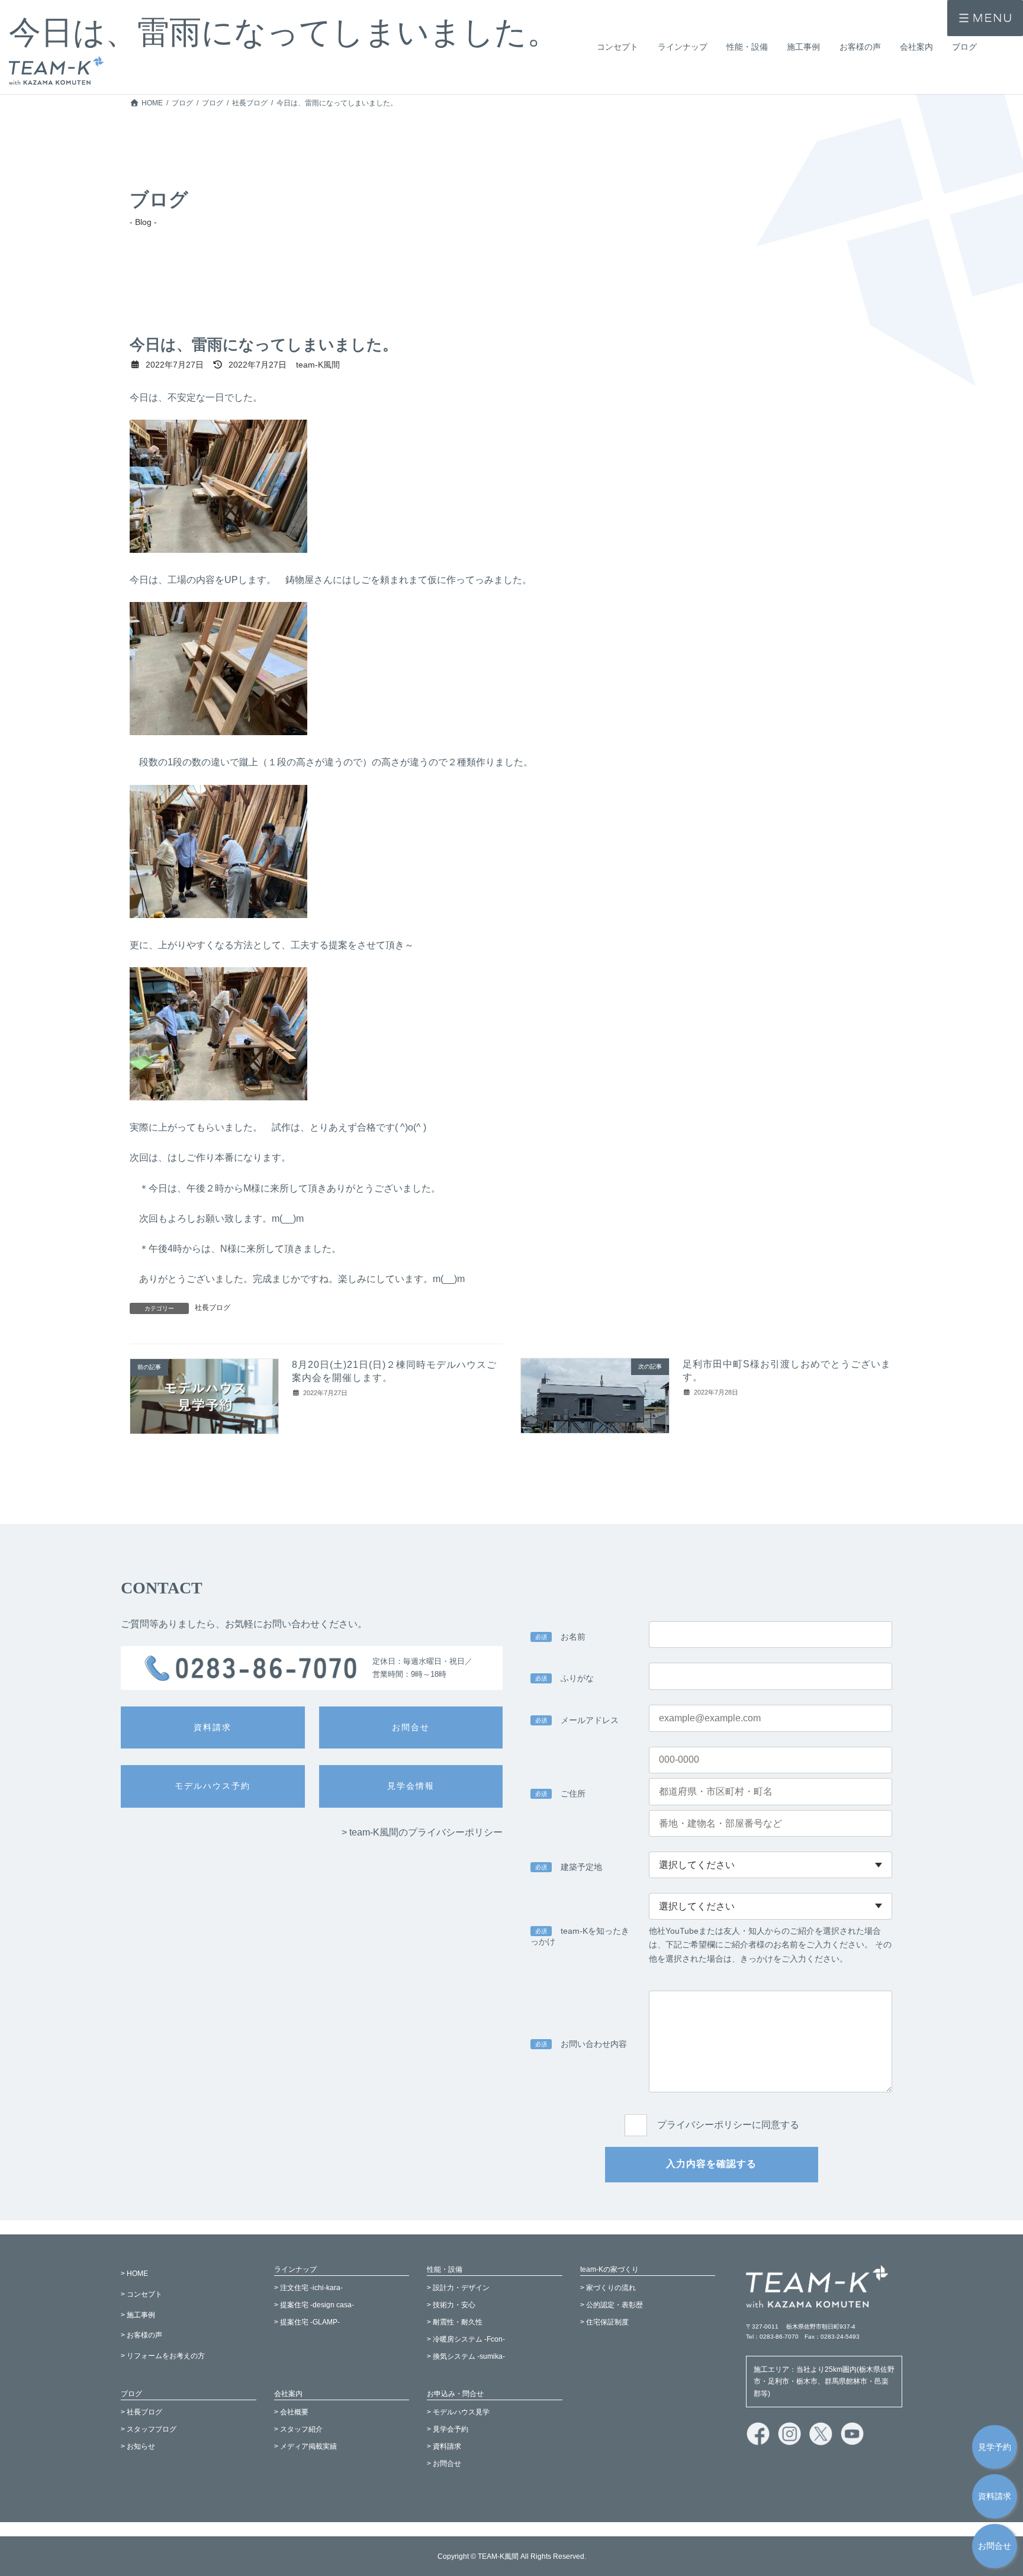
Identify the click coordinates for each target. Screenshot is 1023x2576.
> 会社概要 (291, 2412)
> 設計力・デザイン (458, 2288)
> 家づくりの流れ (608, 2288)
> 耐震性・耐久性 (455, 2322)
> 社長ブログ (141, 2412)
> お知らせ (138, 2446)
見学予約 (995, 2447)
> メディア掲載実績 (305, 2446)
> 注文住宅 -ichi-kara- (308, 2288)
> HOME (134, 2274)
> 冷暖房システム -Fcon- (466, 2339)
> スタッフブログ (149, 2429)
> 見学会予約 (448, 2429)
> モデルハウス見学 (458, 2412)
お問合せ (995, 2546)
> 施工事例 (138, 2314)
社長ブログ (213, 1308)
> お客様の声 (141, 2335)
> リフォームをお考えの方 (163, 2356)
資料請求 (995, 2496)
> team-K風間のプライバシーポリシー (422, 1832)
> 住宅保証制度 (604, 2322)
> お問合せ (444, 2464)
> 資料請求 (444, 2446)
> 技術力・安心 (451, 2305)
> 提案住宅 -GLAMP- (307, 2322)
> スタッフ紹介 (298, 2429)
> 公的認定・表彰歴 (612, 2305)
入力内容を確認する (711, 2164)
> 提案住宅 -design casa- (314, 2305)
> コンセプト (141, 2294)
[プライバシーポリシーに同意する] (712, 2112)
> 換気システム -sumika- (466, 2356)
